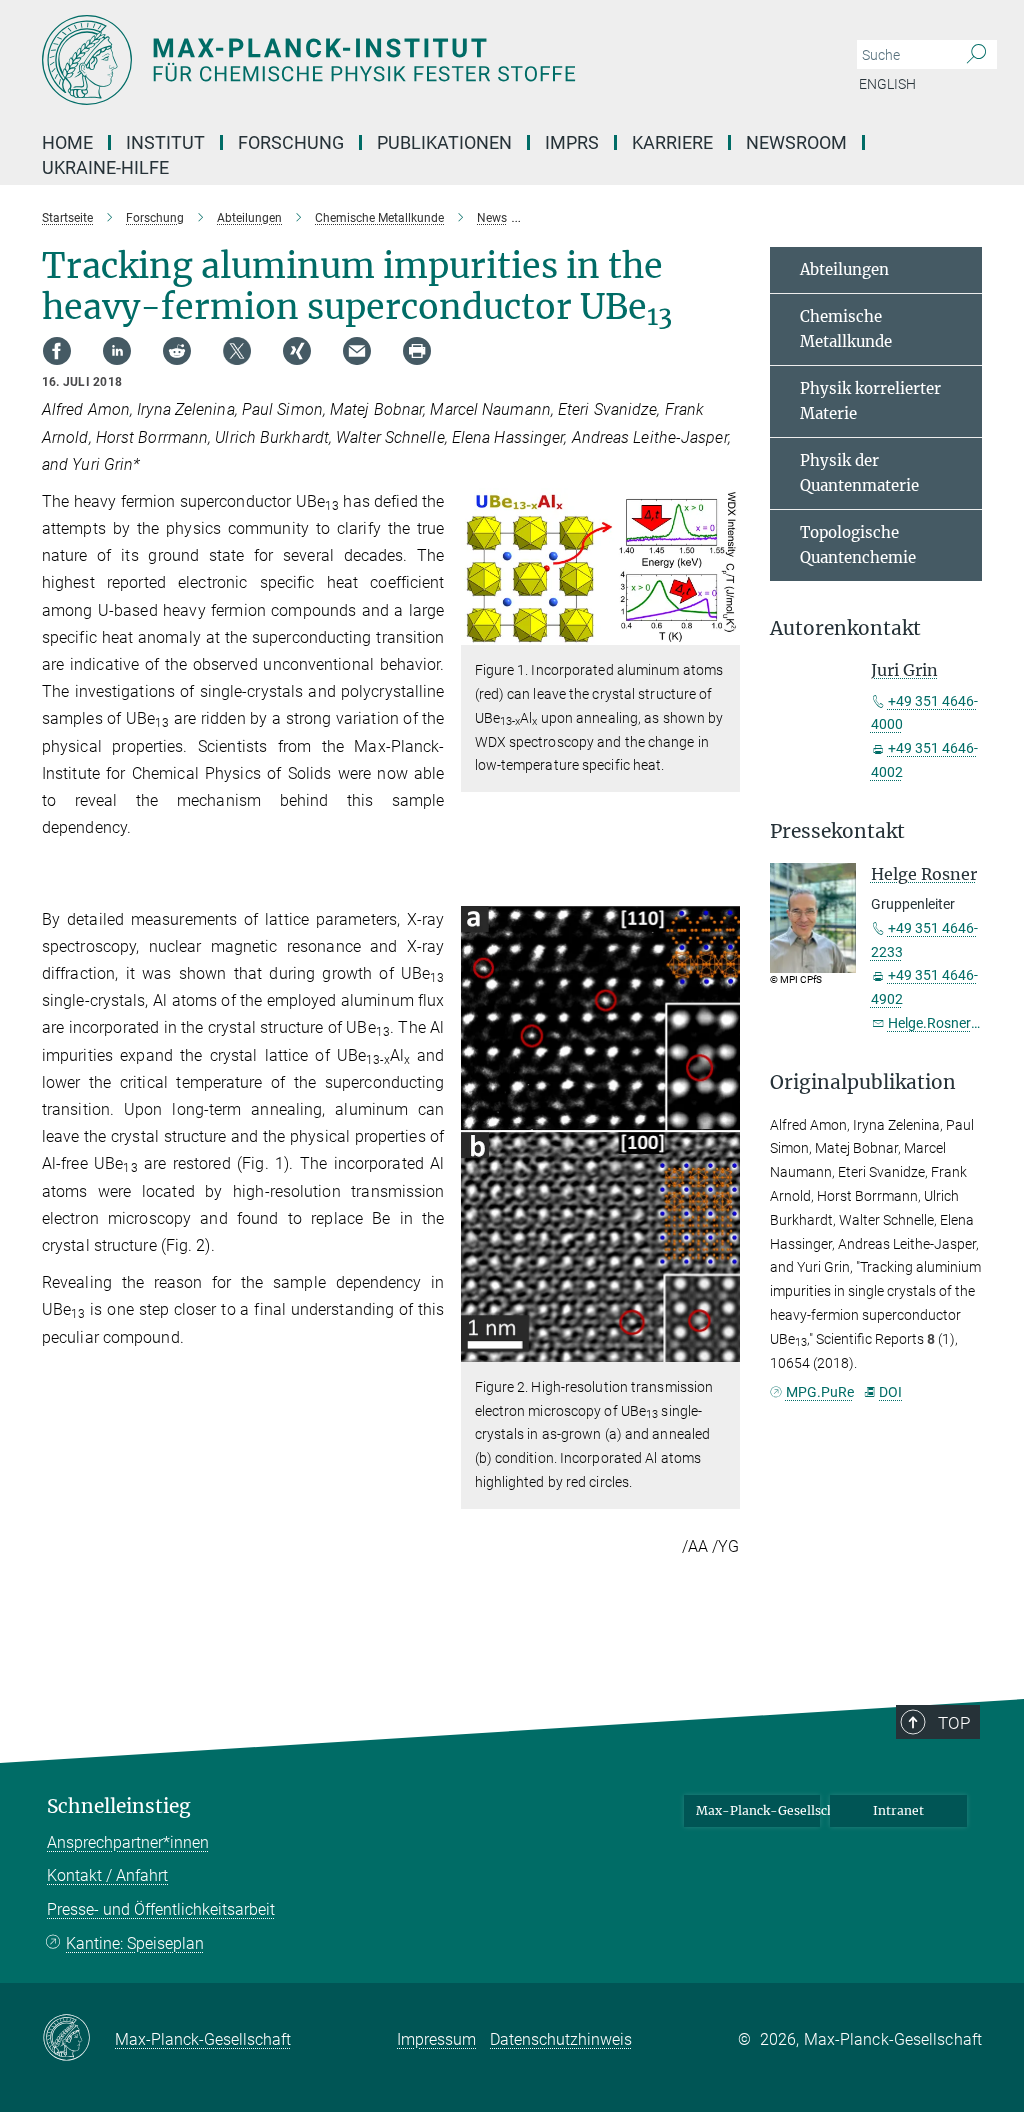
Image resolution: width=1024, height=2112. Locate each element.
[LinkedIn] (117, 351)
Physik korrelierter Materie (870, 401)
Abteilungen (844, 269)
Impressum (436, 2039)
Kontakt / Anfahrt (107, 1875)
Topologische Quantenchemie (858, 545)
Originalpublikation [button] (863, 1082)
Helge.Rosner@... (942, 1023)
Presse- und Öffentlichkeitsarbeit (161, 1909)
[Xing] (297, 351)
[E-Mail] (357, 351)
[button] (722, 630)
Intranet (898, 1810)
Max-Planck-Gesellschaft (758, 1810)
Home (67, 142)
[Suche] (976, 55)
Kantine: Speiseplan (135, 1943)
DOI (890, 1392)
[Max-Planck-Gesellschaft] (78, 2039)
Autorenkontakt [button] (845, 628)
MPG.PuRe (820, 1392)
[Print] (417, 351)
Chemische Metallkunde (846, 329)
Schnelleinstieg (119, 1806)
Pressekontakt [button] (837, 831)
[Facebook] (57, 351)
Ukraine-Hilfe (105, 167)
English (887, 84)
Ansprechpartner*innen (128, 1842)
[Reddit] (177, 351)
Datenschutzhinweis (561, 2039)
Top (954, 1723)
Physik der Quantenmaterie (859, 473)
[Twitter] (237, 351)
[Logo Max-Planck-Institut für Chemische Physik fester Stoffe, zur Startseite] (417, 60)
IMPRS (572, 142)
